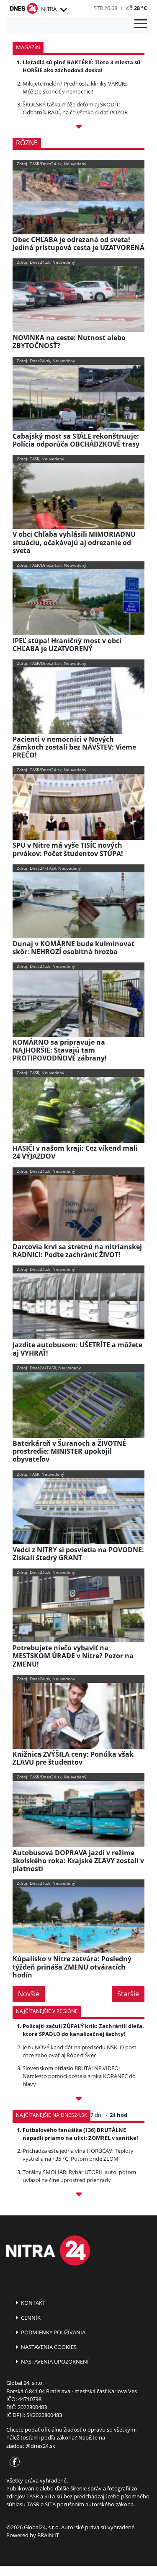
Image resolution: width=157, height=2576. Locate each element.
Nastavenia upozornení (54, 2361)
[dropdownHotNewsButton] (78, 128)
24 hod (118, 2115)
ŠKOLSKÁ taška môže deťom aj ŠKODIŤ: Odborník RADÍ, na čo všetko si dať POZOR (75, 108)
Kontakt (32, 2303)
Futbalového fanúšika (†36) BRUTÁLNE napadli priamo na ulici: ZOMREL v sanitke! (80, 2134)
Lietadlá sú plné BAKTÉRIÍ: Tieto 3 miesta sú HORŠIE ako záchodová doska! (82, 66)
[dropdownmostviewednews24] (78, 2196)
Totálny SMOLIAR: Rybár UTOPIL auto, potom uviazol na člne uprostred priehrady (79, 2176)
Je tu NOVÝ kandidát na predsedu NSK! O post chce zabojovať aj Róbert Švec (80, 2051)
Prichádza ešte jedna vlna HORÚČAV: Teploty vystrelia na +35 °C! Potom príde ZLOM (78, 2155)
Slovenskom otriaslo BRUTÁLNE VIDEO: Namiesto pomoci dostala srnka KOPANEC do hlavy (79, 2076)
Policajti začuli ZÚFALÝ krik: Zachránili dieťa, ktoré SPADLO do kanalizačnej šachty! (83, 2030)
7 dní (97, 2115)
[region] (63, 10)
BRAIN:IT (48, 2535)
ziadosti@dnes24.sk (31, 2446)
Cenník (30, 2318)
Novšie (29, 1994)
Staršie (128, 1994)
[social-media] (13, 2462)
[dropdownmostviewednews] (78, 2100)
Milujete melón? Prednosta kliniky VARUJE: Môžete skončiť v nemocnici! (75, 87)
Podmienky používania (53, 2332)
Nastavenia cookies (48, 2347)
